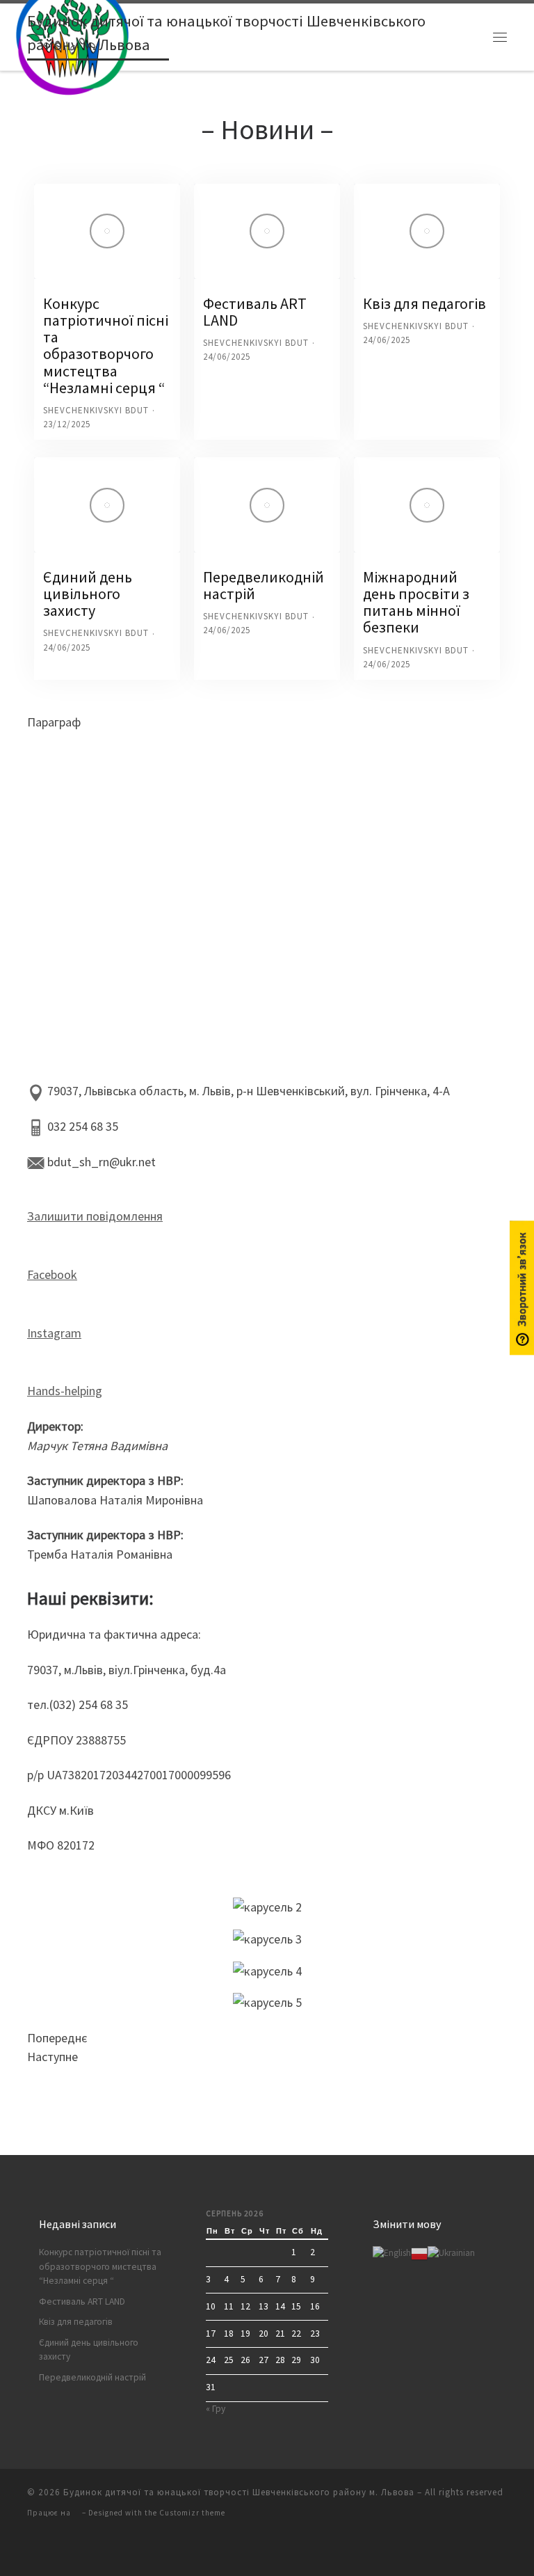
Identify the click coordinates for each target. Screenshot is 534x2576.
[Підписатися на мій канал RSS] (31, 2549)
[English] (392, 2253)
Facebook (52, 1274)
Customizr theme (192, 2513)
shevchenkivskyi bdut (96, 410)
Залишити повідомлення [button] (95, 1216)
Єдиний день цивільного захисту (88, 594)
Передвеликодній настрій (264, 585)
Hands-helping (65, 1391)
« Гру (216, 2409)
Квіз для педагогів (424, 303)
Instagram (54, 1333)
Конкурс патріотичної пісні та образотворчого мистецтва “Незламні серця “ (106, 345)
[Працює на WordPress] (76, 2513)
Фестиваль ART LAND (255, 312)
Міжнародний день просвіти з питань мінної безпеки (416, 602)
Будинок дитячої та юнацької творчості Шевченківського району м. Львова (239, 2492)
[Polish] (419, 2253)
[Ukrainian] (451, 2253)
